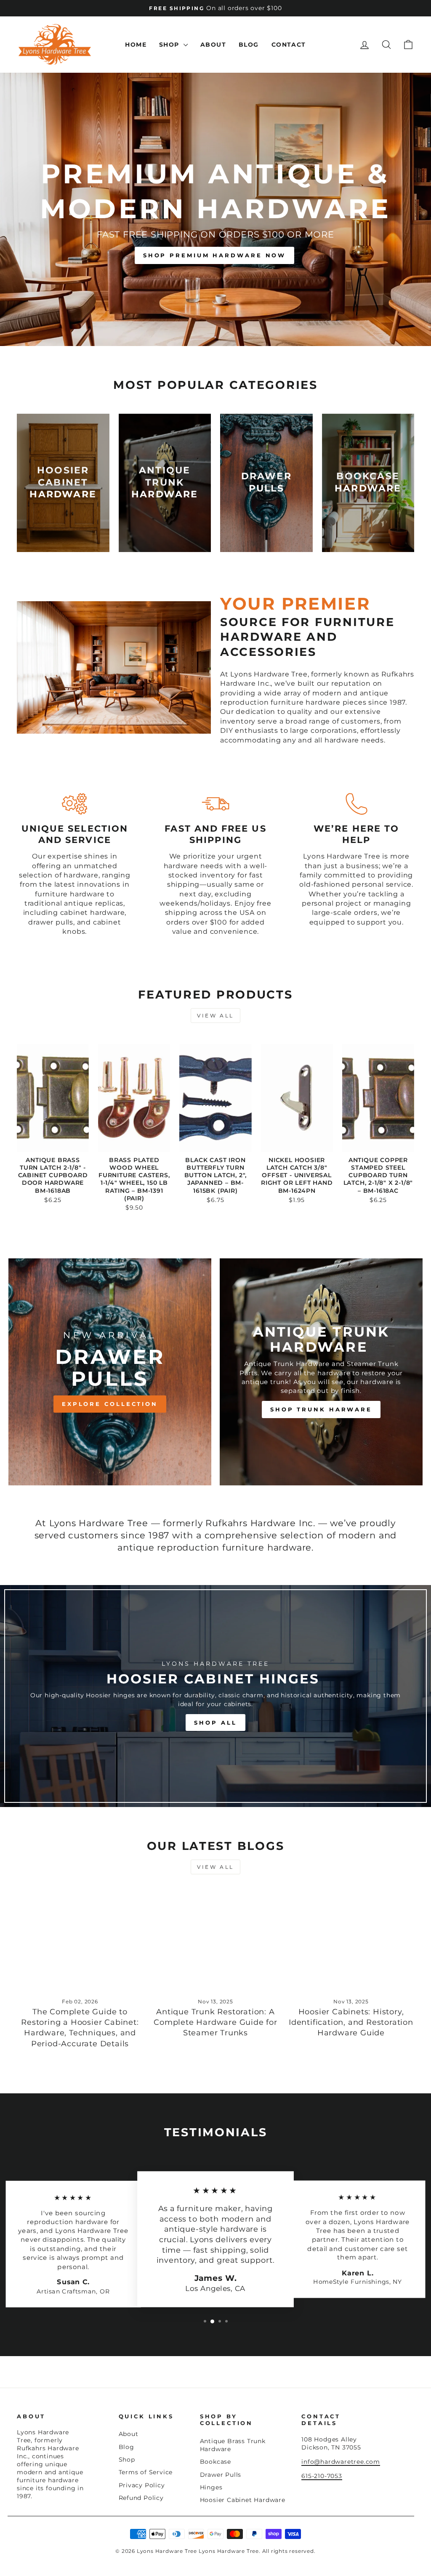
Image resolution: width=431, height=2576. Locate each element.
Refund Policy (141, 2498)
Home (136, 45)
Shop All (215, 1723)
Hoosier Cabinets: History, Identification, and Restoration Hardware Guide (351, 2022)
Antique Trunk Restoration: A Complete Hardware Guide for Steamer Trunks (215, 2022)
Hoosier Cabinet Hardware (243, 2500)
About (213, 45)
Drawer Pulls (221, 2475)
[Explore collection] (110, 1372)
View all (215, 1016)
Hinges (211, 2487)
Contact (289, 45)
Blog (249, 45)
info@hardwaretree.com (341, 2462)
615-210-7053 (322, 2476)
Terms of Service (146, 2472)
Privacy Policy (142, 2485)
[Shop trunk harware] (321, 1372)
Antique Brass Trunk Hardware (233, 2445)
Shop (170, 45)
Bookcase (215, 2462)
